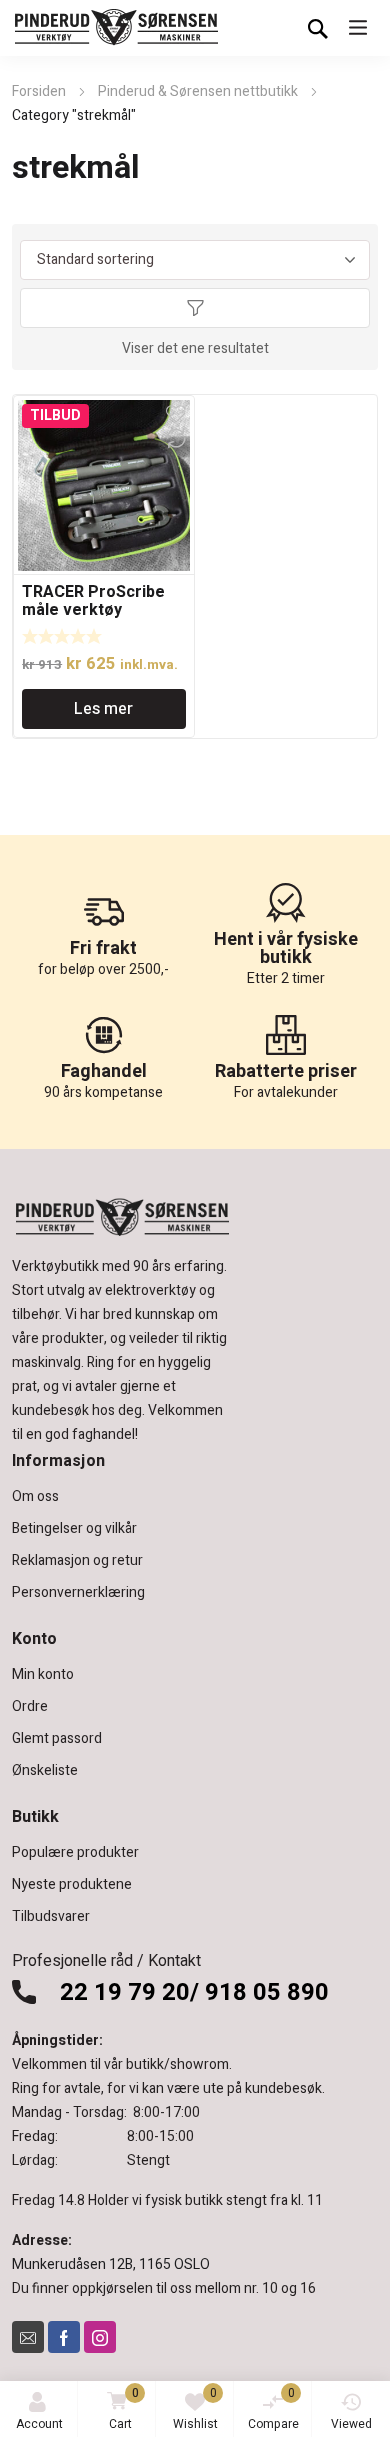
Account (39, 2424)
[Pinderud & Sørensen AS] (117, 28)
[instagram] (100, 2337)
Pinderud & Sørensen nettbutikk (198, 91)
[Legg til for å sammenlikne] (176, 438)
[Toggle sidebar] (195, 308)
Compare (273, 2408)
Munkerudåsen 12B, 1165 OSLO (111, 2264)
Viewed (351, 2424)
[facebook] (64, 2337)
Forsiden (39, 91)
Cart (124, 2408)
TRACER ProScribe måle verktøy (93, 601)
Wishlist (195, 2408)
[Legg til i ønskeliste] (176, 414)
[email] (28, 2337)
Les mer (103, 709)
